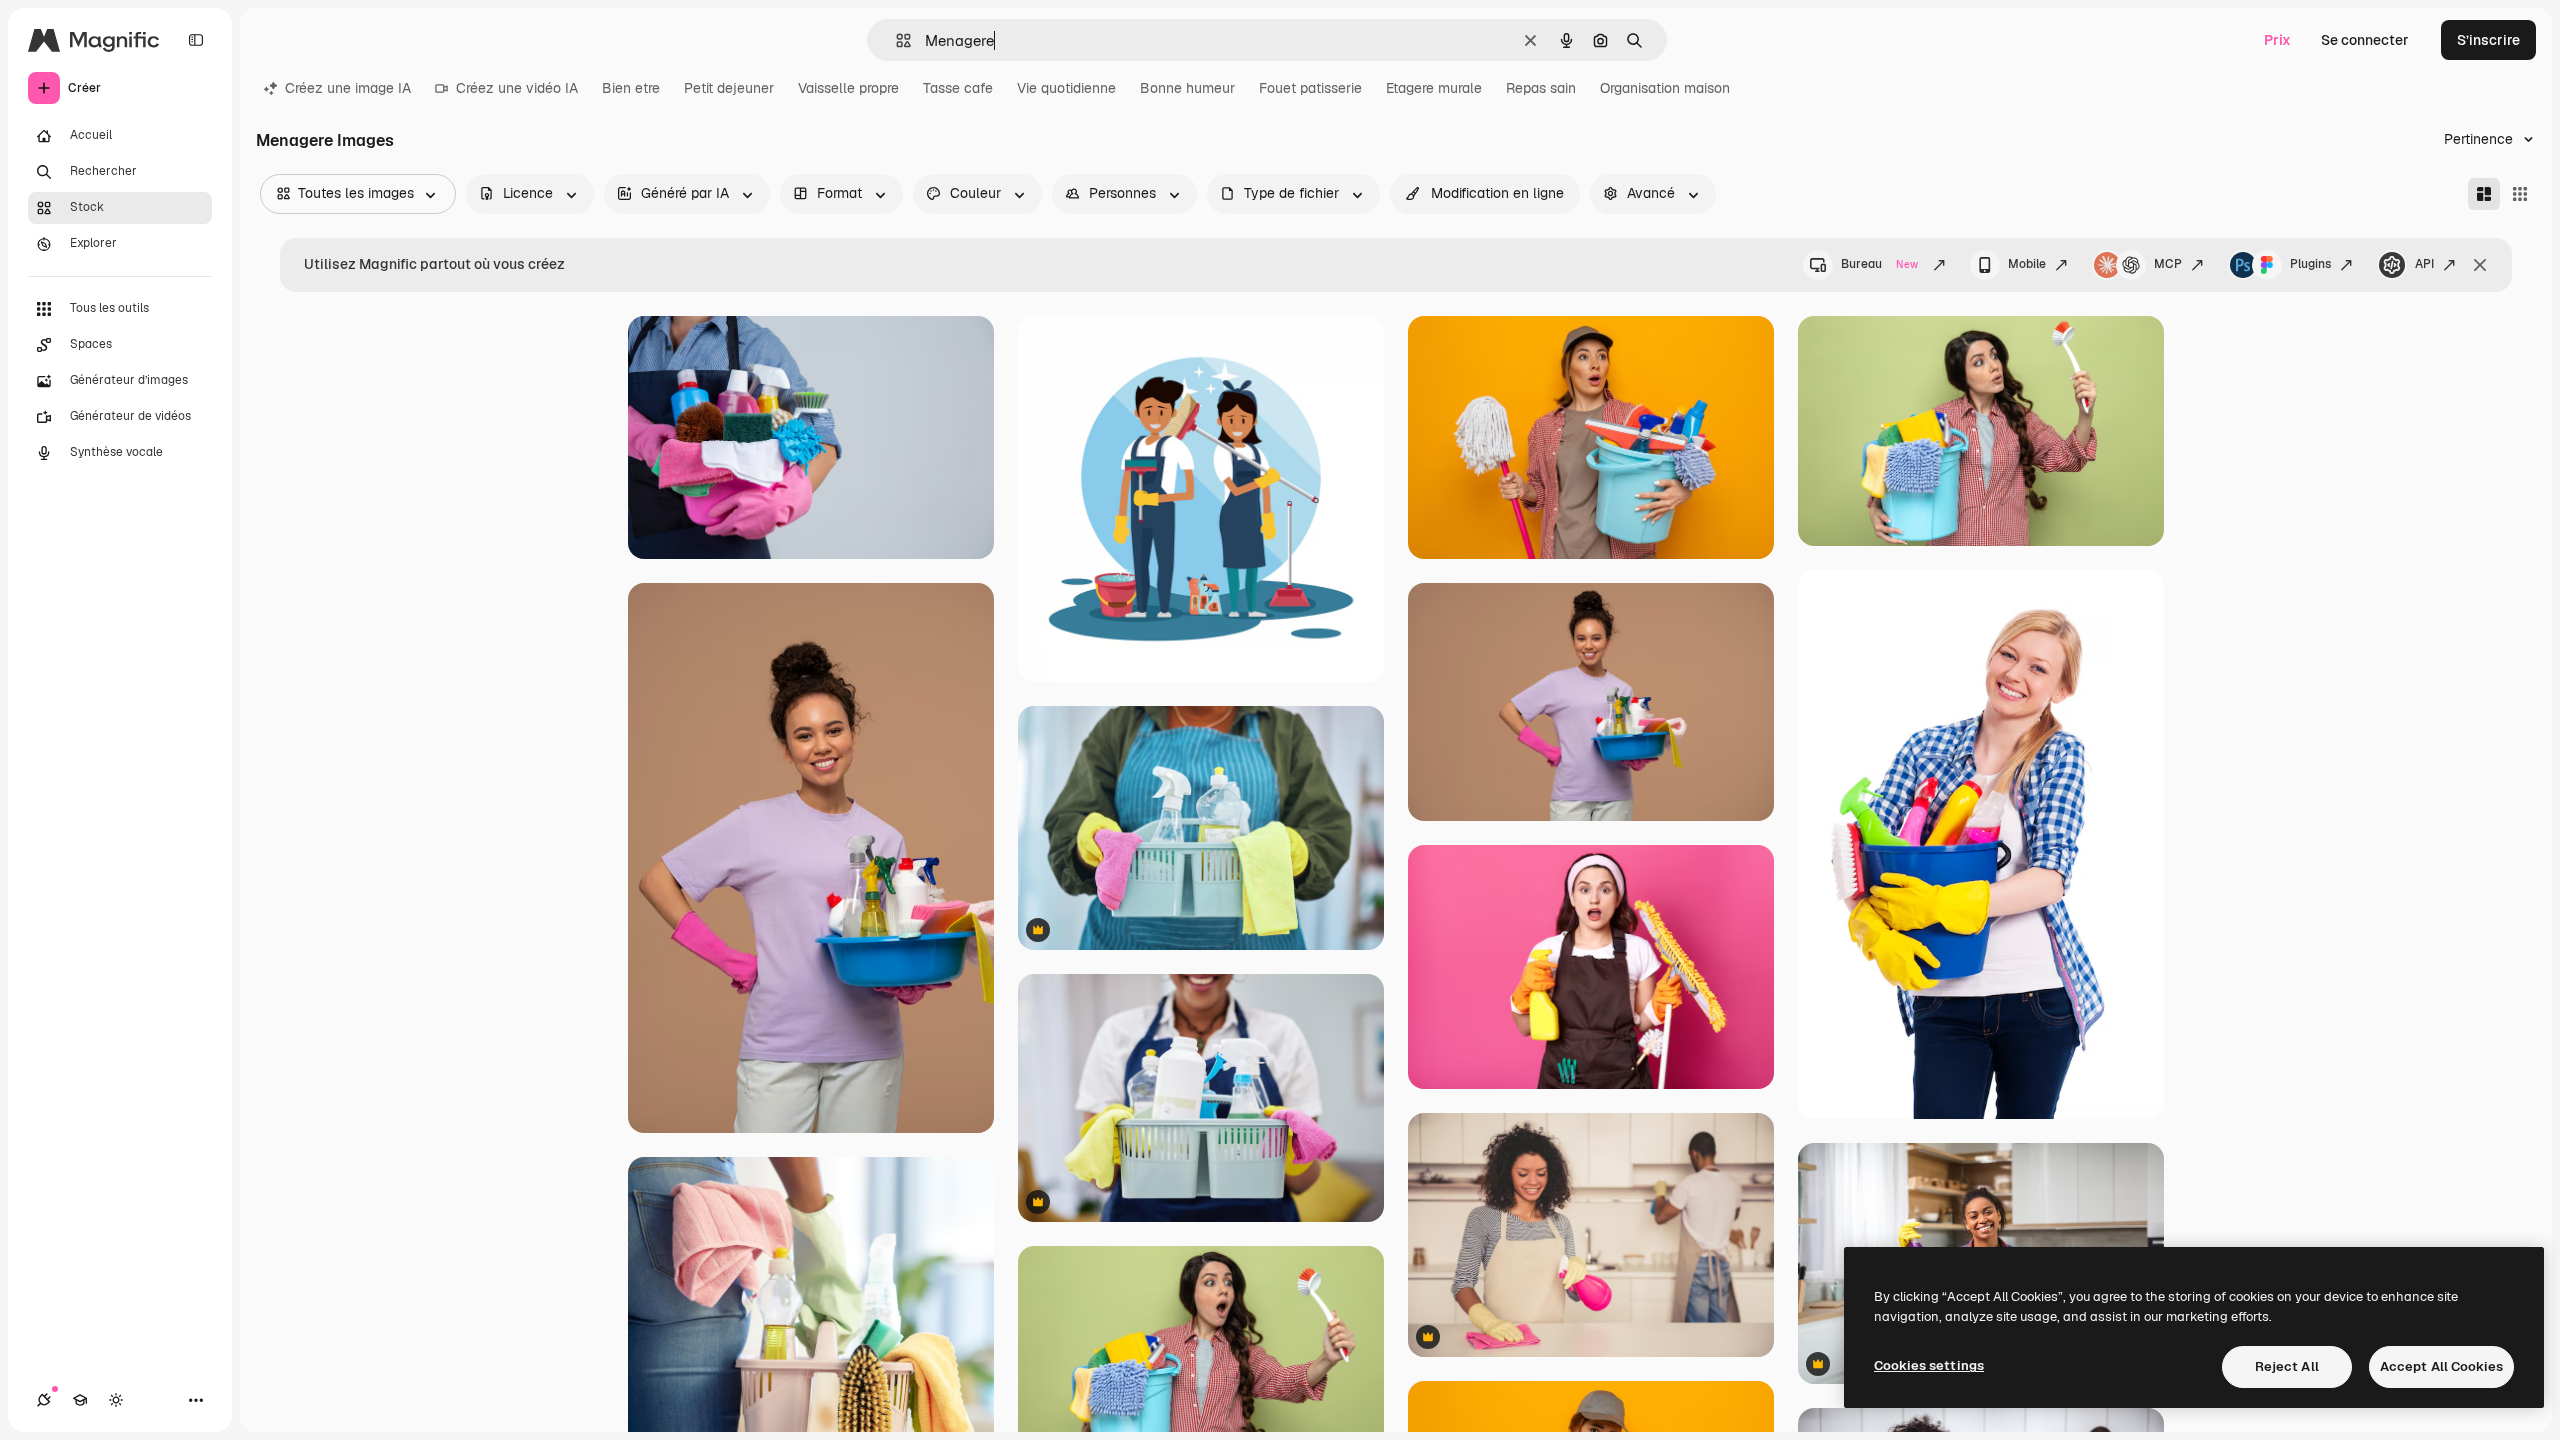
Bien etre (631, 88)
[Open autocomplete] (895, 40)
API (2424, 264)
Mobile (2027, 264)
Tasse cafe (958, 88)
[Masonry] (2484, 194)
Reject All (2287, 1366)
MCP (2168, 264)
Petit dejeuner (729, 88)
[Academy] (80, 1400)
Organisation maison (1665, 88)
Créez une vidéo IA (517, 88)
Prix (2277, 40)
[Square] (2520, 194)
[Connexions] (44, 1400)
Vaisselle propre (848, 88)
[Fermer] (2480, 265)
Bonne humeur (1187, 88)
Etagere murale (1434, 88)
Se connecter (2365, 40)
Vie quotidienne (1066, 88)
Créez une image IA (348, 88)
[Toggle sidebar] (196, 40)
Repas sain (1541, 88)
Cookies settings (1929, 1365)
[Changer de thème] (116, 1400)
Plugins (2310, 264)
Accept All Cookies (2441, 1366)
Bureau (1879, 264)
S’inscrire (2488, 40)
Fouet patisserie (1310, 88)
